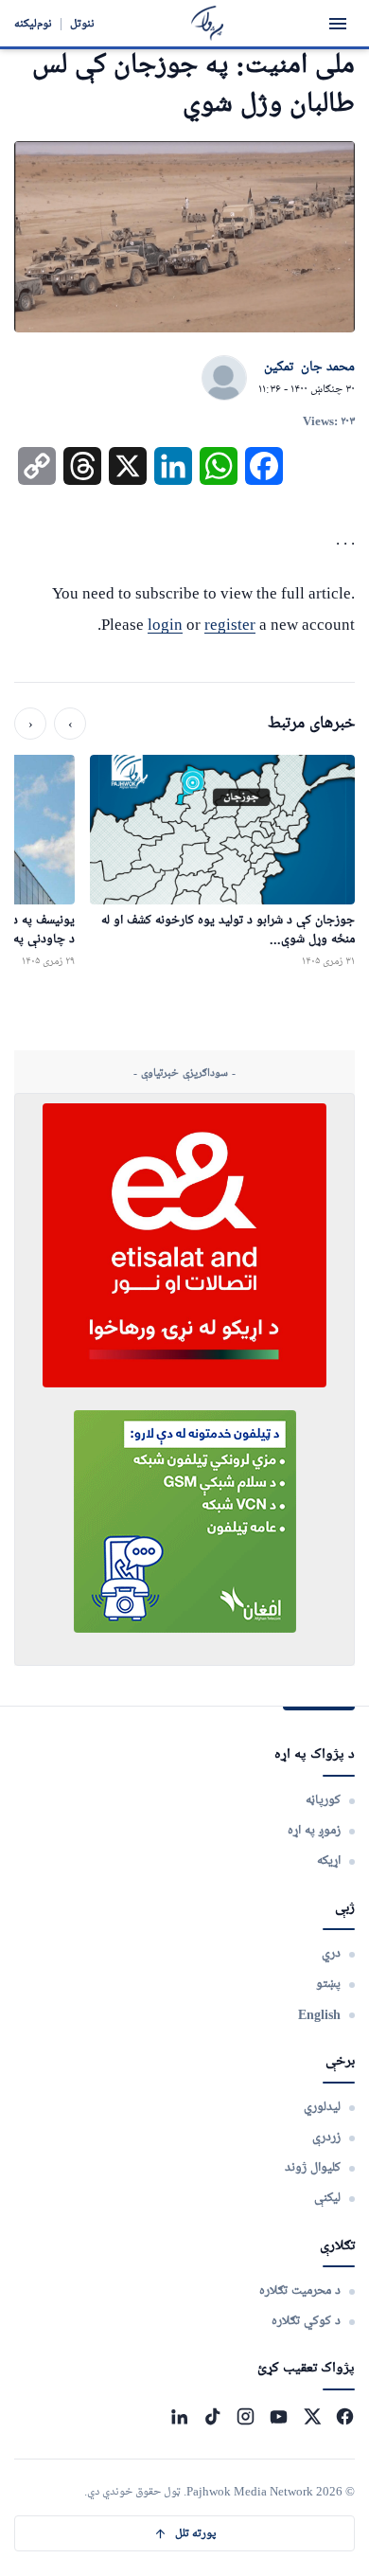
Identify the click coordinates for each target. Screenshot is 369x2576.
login (165, 625)
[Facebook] (345, 2416)
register (230, 625)
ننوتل (82, 23)
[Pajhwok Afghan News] (208, 23)
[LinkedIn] (179, 2416)
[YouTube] (279, 2416)
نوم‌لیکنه (33, 23)
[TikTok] (212, 2416)
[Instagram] (246, 2416)
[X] (312, 2416)
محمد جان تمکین (309, 367)
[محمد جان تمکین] (224, 379)
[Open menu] (338, 24)
